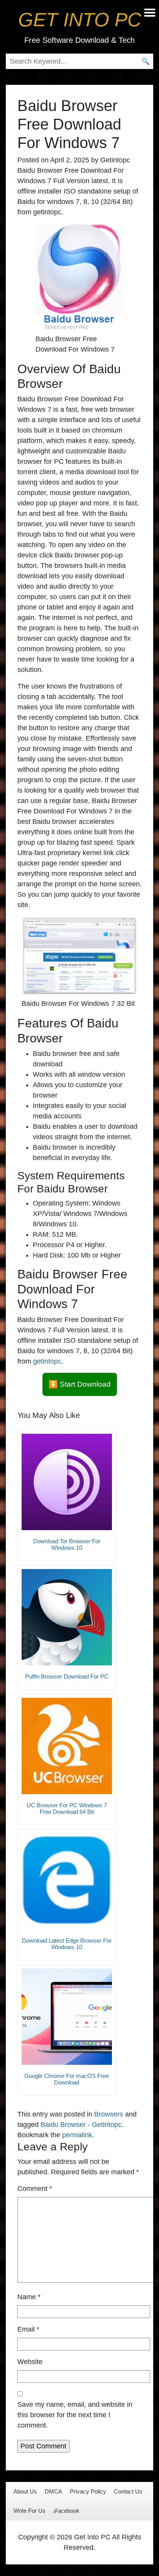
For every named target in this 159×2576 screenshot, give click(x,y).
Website (30, 2362)
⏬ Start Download (80, 1384)
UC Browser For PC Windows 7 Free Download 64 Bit (67, 1808)
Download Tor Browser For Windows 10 (67, 1544)
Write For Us (30, 2511)
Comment (35, 2189)
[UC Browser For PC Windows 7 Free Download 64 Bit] (67, 1746)
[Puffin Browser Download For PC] (67, 1617)
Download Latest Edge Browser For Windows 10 (67, 1944)
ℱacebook (66, 2511)
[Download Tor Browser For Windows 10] (67, 1482)
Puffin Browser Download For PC (67, 1676)
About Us (25, 2491)
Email (28, 2329)
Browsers (109, 2114)
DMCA (53, 2491)
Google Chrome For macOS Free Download (67, 2079)
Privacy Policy (88, 2491)
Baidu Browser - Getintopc (81, 2125)
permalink (77, 2135)
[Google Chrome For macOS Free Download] (67, 2017)
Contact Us (128, 2491)
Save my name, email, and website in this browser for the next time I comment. (75, 2415)
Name (29, 2297)
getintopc (47, 1361)
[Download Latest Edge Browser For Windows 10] (67, 1881)
